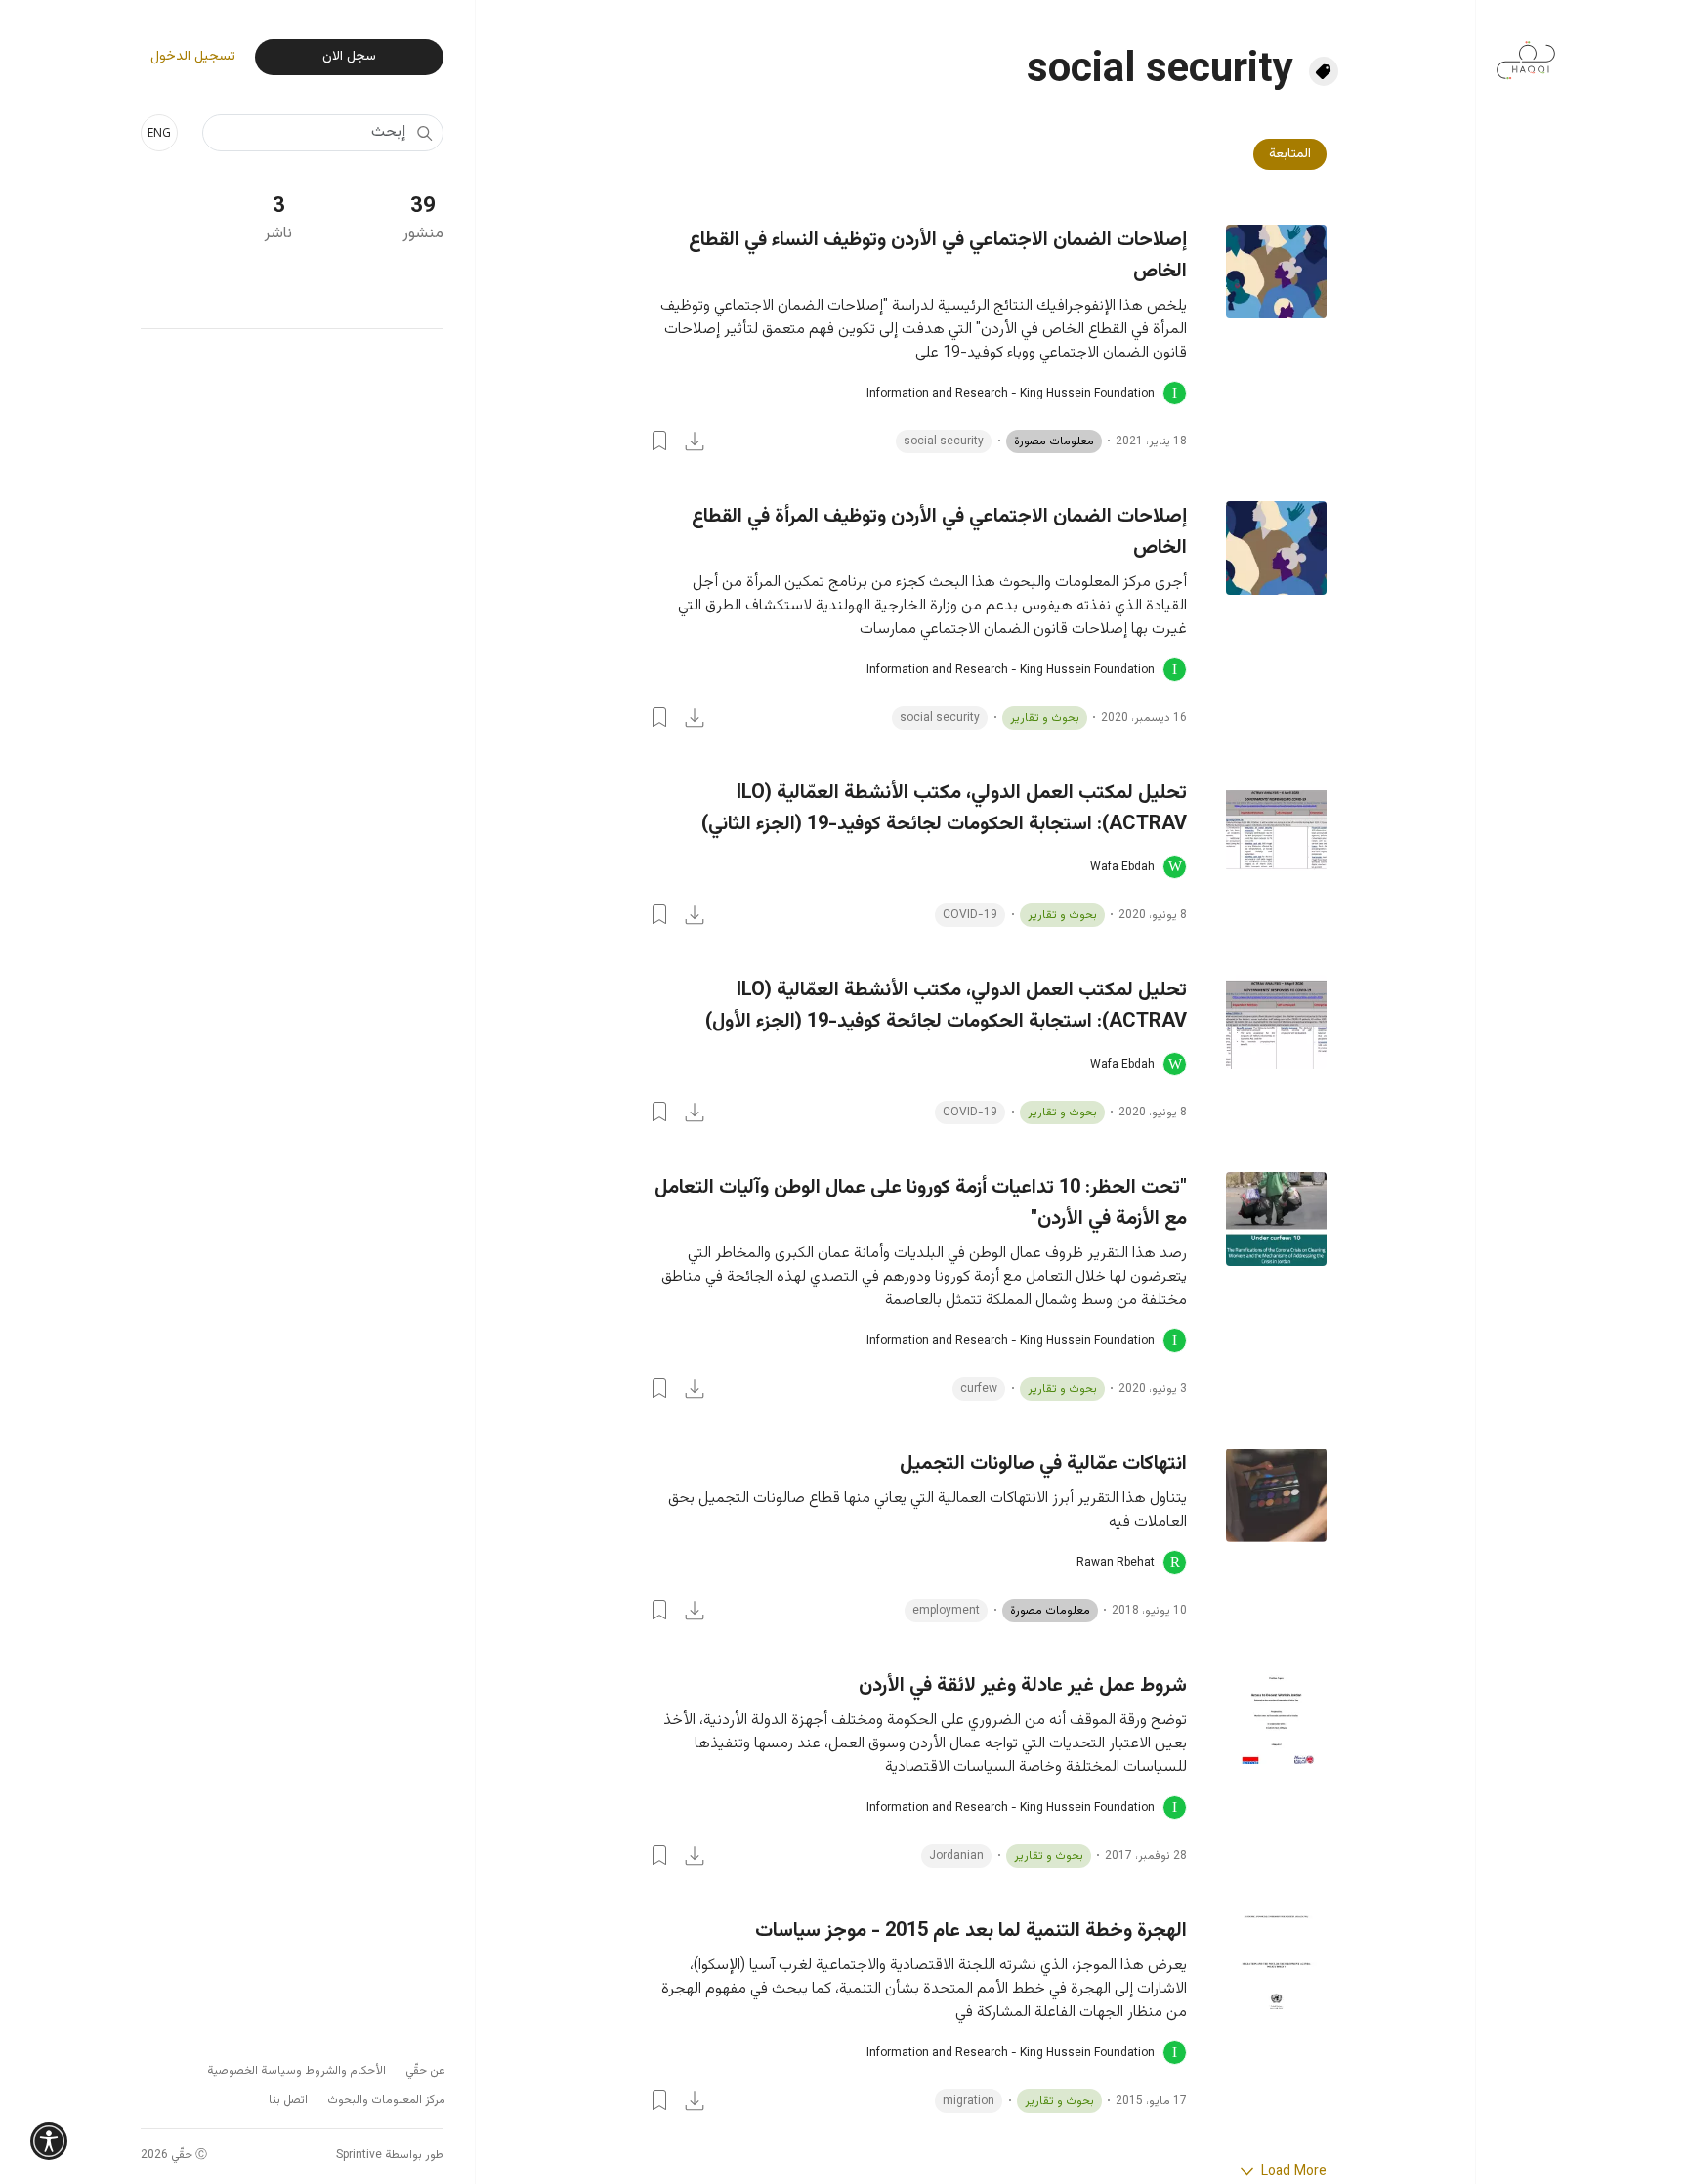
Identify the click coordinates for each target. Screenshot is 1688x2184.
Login (659, 441)
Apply (424, 133)
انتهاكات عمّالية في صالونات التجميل (1043, 1464)
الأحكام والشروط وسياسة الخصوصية (296, 2071)
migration (969, 2101)
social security (944, 441)
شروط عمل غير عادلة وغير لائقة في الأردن (1023, 1686)
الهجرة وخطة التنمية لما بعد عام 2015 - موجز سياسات (971, 1931)
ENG (159, 132)
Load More (1292, 2172)
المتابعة (1290, 154)
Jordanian (956, 1856)
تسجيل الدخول (193, 57)
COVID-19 (970, 915)
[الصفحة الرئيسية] (1526, 50)
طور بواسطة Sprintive (390, 2155)
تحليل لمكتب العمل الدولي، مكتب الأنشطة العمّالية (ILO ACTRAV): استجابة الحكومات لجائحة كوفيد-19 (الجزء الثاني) (944, 809)
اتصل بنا (288, 2100)
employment (946, 1611)
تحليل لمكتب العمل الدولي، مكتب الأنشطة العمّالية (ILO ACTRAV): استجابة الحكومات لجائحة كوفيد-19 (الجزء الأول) (946, 1006)
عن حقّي (425, 2071)
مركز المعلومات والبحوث (386, 2100)
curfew (979, 1389)
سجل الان (349, 57)
